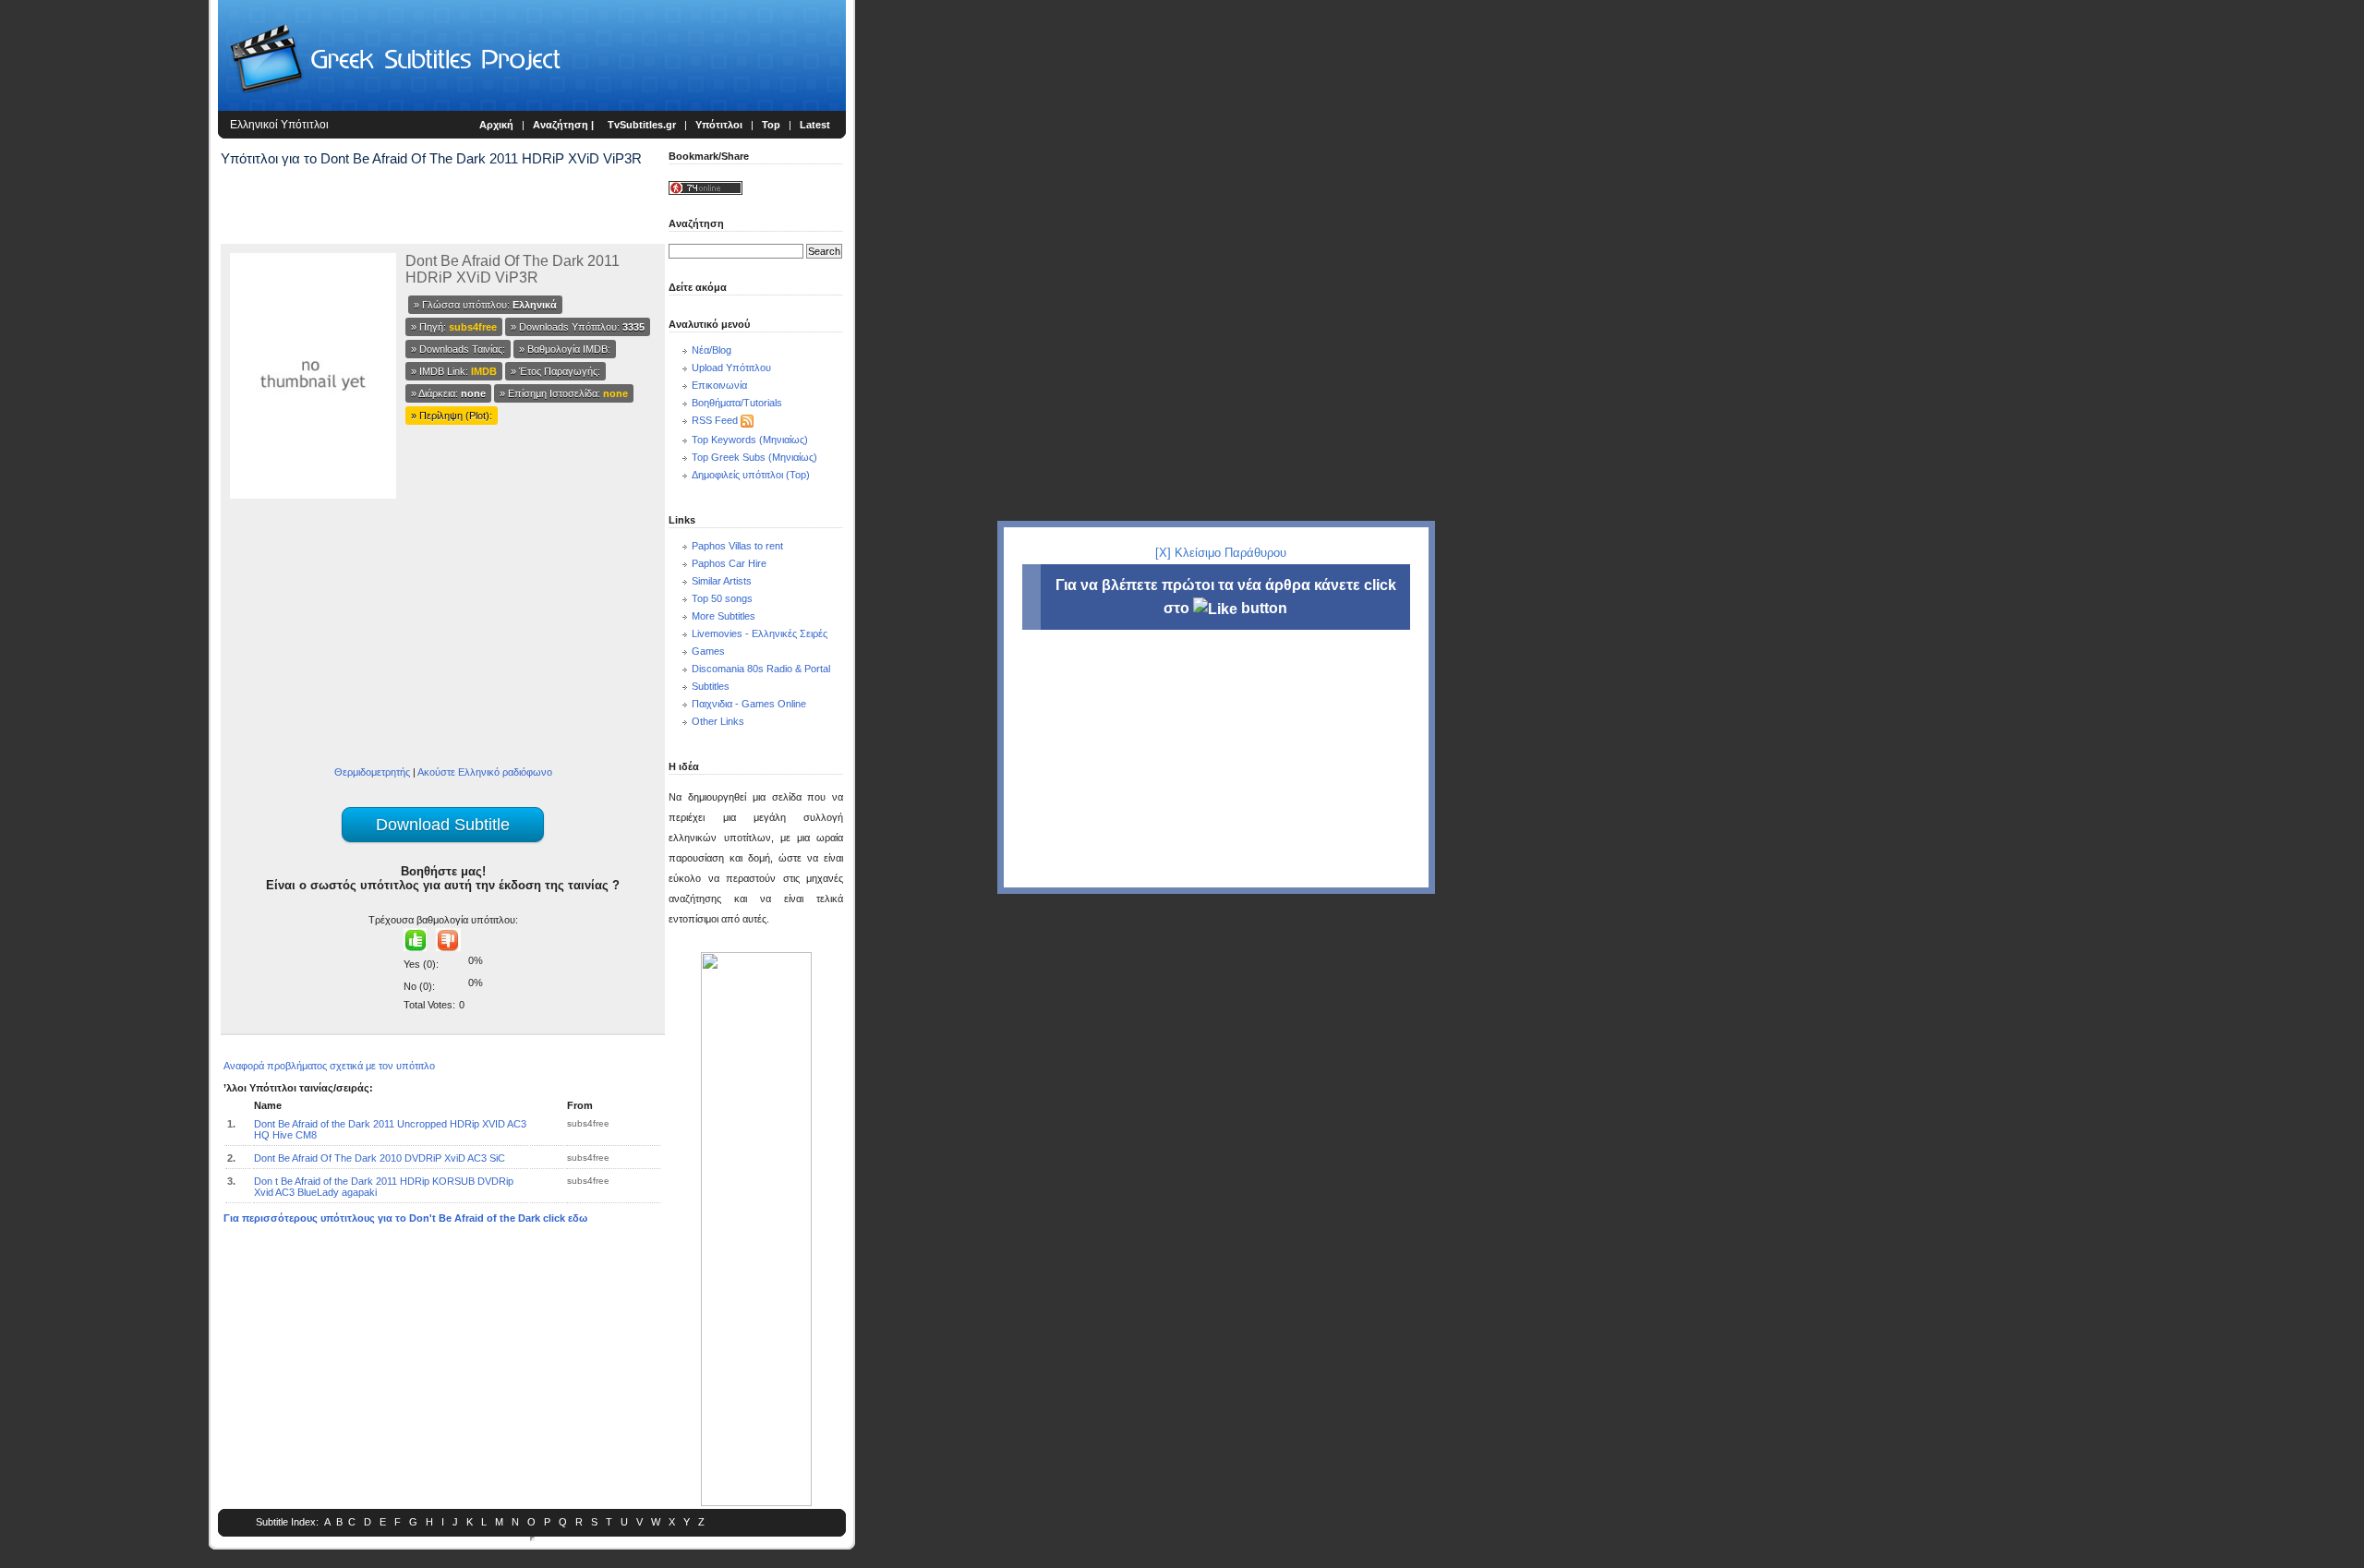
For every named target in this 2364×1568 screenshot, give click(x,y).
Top (771, 125)
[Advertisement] (107, 305)
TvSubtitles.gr (642, 125)
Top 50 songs (722, 598)
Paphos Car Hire (729, 563)
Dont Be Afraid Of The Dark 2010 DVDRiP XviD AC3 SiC (380, 1158)
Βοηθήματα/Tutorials (737, 403)
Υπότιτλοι (719, 125)
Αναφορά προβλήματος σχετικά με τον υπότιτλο (329, 1066)
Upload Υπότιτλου (731, 368)
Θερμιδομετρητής (372, 772)
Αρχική (496, 125)
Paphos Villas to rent (737, 546)
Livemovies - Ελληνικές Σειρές (760, 633)
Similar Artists (722, 581)
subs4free (588, 1123)
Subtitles (711, 686)
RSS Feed (715, 420)
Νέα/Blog (712, 350)
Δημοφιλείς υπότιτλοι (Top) (751, 475)
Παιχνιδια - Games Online (749, 704)
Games (708, 651)
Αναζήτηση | (565, 125)
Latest (815, 125)
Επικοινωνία (719, 385)
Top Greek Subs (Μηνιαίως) (754, 457)
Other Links (718, 721)
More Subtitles (724, 616)
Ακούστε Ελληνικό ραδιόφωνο (485, 772)
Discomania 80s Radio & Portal (761, 669)
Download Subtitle (443, 825)
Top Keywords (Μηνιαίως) (750, 440)
